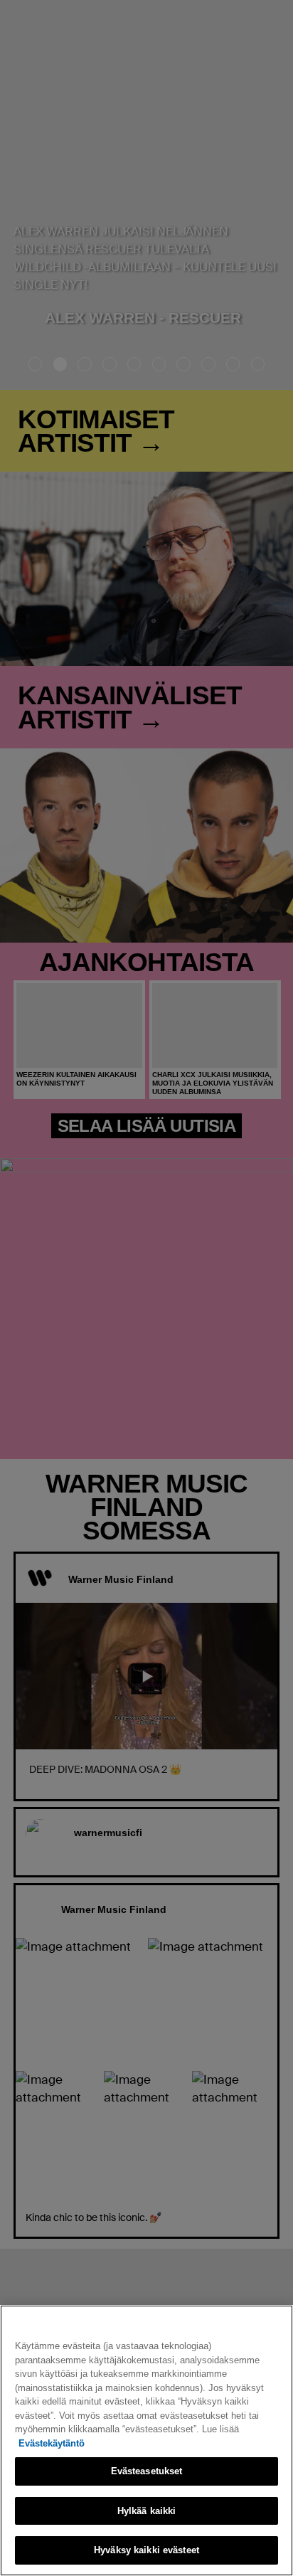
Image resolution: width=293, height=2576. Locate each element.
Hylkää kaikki (147, 2511)
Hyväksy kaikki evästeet (146, 2550)
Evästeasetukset (147, 2471)
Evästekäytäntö (52, 2443)
